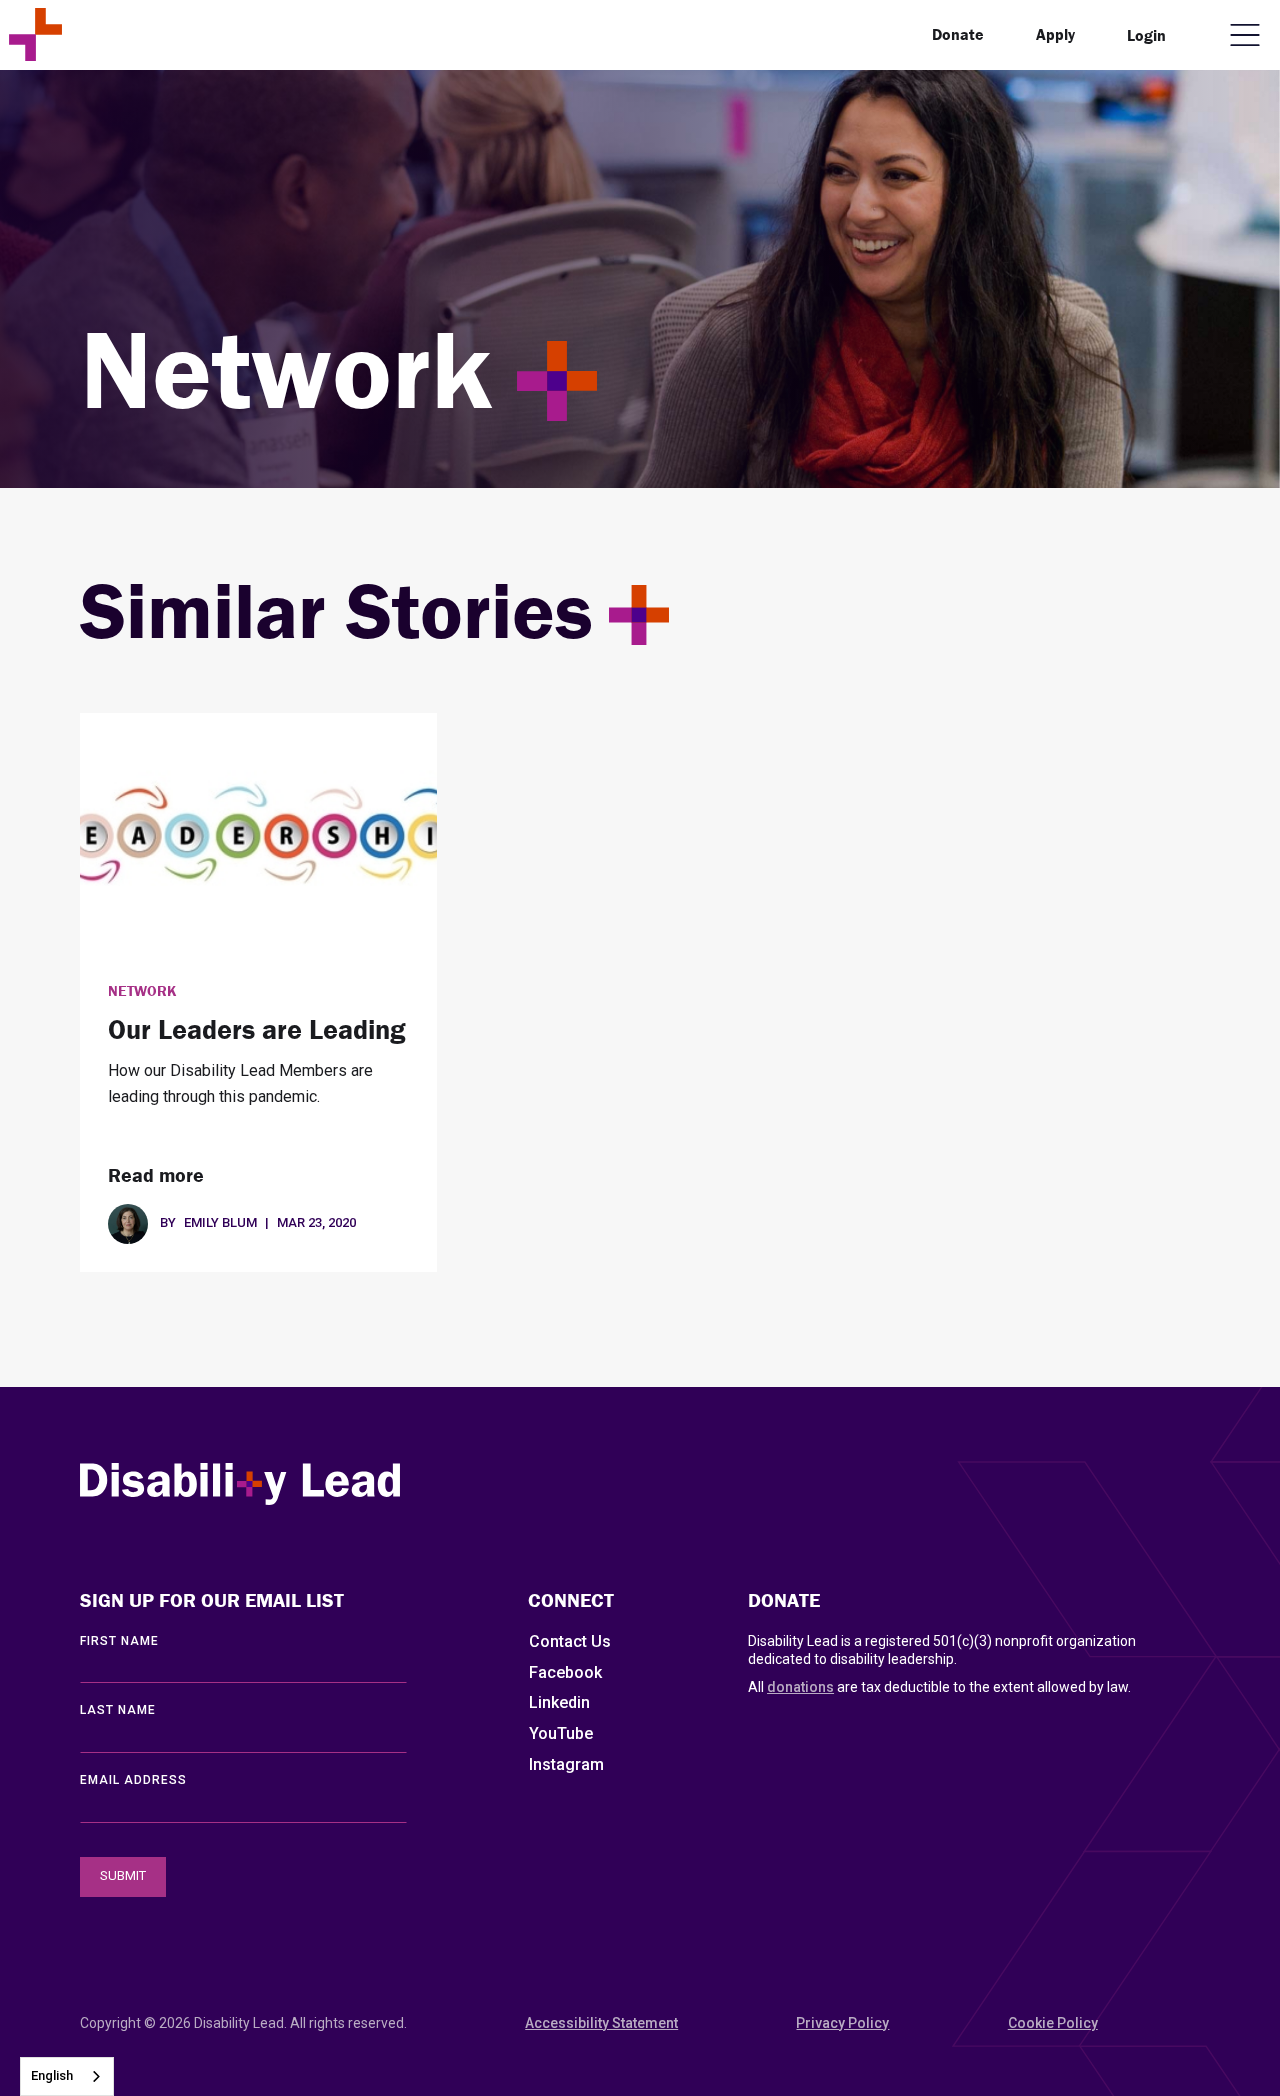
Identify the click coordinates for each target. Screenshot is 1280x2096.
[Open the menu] (1245, 35)
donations (800, 1687)
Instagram (566, 1764)
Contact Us (570, 1641)
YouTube (561, 1733)
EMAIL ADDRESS (133, 1780)
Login (1146, 35)
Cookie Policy (1053, 2023)
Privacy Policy (842, 2023)
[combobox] (67, 2076)
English (52, 2075)
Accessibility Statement (601, 2023)
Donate (958, 34)
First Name (119, 1641)
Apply (1055, 34)
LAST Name (118, 1710)
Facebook (565, 1672)
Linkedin (559, 1702)
